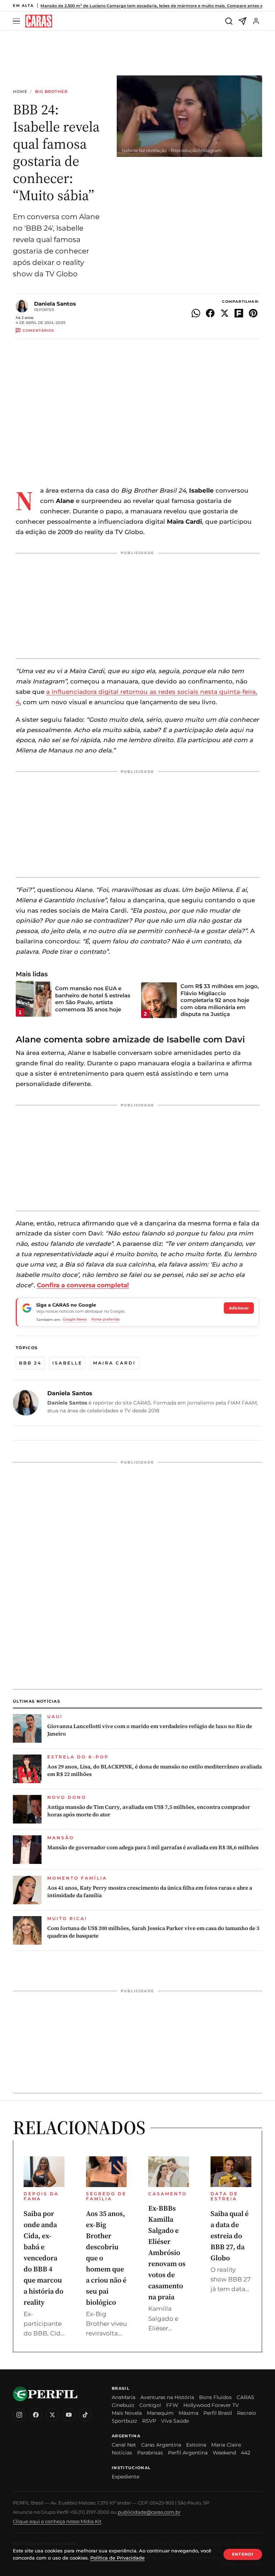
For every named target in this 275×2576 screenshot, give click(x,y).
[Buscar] (229, 21)
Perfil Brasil (218, 2413)
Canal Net (124, 2445)
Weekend (224, 2453)
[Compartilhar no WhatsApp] (196, 313)
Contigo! (150, 2405)
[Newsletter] (242, 21)
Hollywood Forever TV (211, 2405)
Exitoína (196, 2445)
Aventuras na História (167, 2397)
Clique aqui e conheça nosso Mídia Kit (57, 2521)
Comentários (38, 330)
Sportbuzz (124, 2421)
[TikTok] (85, 2415)
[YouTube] (69, 2415)
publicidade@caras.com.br (149, 2512)
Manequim (160, 2413)
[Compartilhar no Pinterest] (253, 313)
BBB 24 (30, 1363)
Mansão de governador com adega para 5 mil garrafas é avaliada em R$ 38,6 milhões (153, 1847)
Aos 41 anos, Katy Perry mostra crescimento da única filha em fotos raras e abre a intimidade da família (150, 1891)
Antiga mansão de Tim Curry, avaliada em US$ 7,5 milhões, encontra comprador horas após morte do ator (149, 1811)
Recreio (247, 2413)
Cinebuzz (123, 2405)
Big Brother (51, 92)
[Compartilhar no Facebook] (210, 313)
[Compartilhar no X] (225, 313)
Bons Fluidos (215, 2397)
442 (246, 2453)
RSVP (149, 2421)
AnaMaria (124, 2397)
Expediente (126, 2477)
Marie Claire (226, 2445)
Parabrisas (150, 2453)
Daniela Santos (55, 304)
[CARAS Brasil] (39, 21)
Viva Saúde (175, 2421)
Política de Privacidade (117, 2558)
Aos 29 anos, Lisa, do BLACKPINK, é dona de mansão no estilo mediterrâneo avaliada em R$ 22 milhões (155, 1770)
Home (20, 92)
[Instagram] (19, 2415)
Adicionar (239, 1308)
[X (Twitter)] (52, 2415)
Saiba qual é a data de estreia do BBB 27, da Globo (230, 2236)
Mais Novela (127, 2413)
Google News (75, 1319)
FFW (172, 2405)
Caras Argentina (161, 2445)
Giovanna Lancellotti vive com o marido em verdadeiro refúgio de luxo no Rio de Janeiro (150, 1730)
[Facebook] (36, 2415)
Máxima (189, 2413)
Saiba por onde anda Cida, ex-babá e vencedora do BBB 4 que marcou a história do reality (44, 2258)
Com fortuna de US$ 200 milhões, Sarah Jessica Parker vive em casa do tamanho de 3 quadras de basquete (153, 1932)
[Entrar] (256, 21)
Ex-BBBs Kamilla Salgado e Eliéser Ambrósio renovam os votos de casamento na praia (167, 2252)
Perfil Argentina (188, 2453)
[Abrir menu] (18, 21)
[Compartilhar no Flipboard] (239, 313)
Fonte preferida (105, 1319)
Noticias (122, 2453)
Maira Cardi (114, 1363)
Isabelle (67, 1363)
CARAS (245, 2397)
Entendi (243, 2554)
